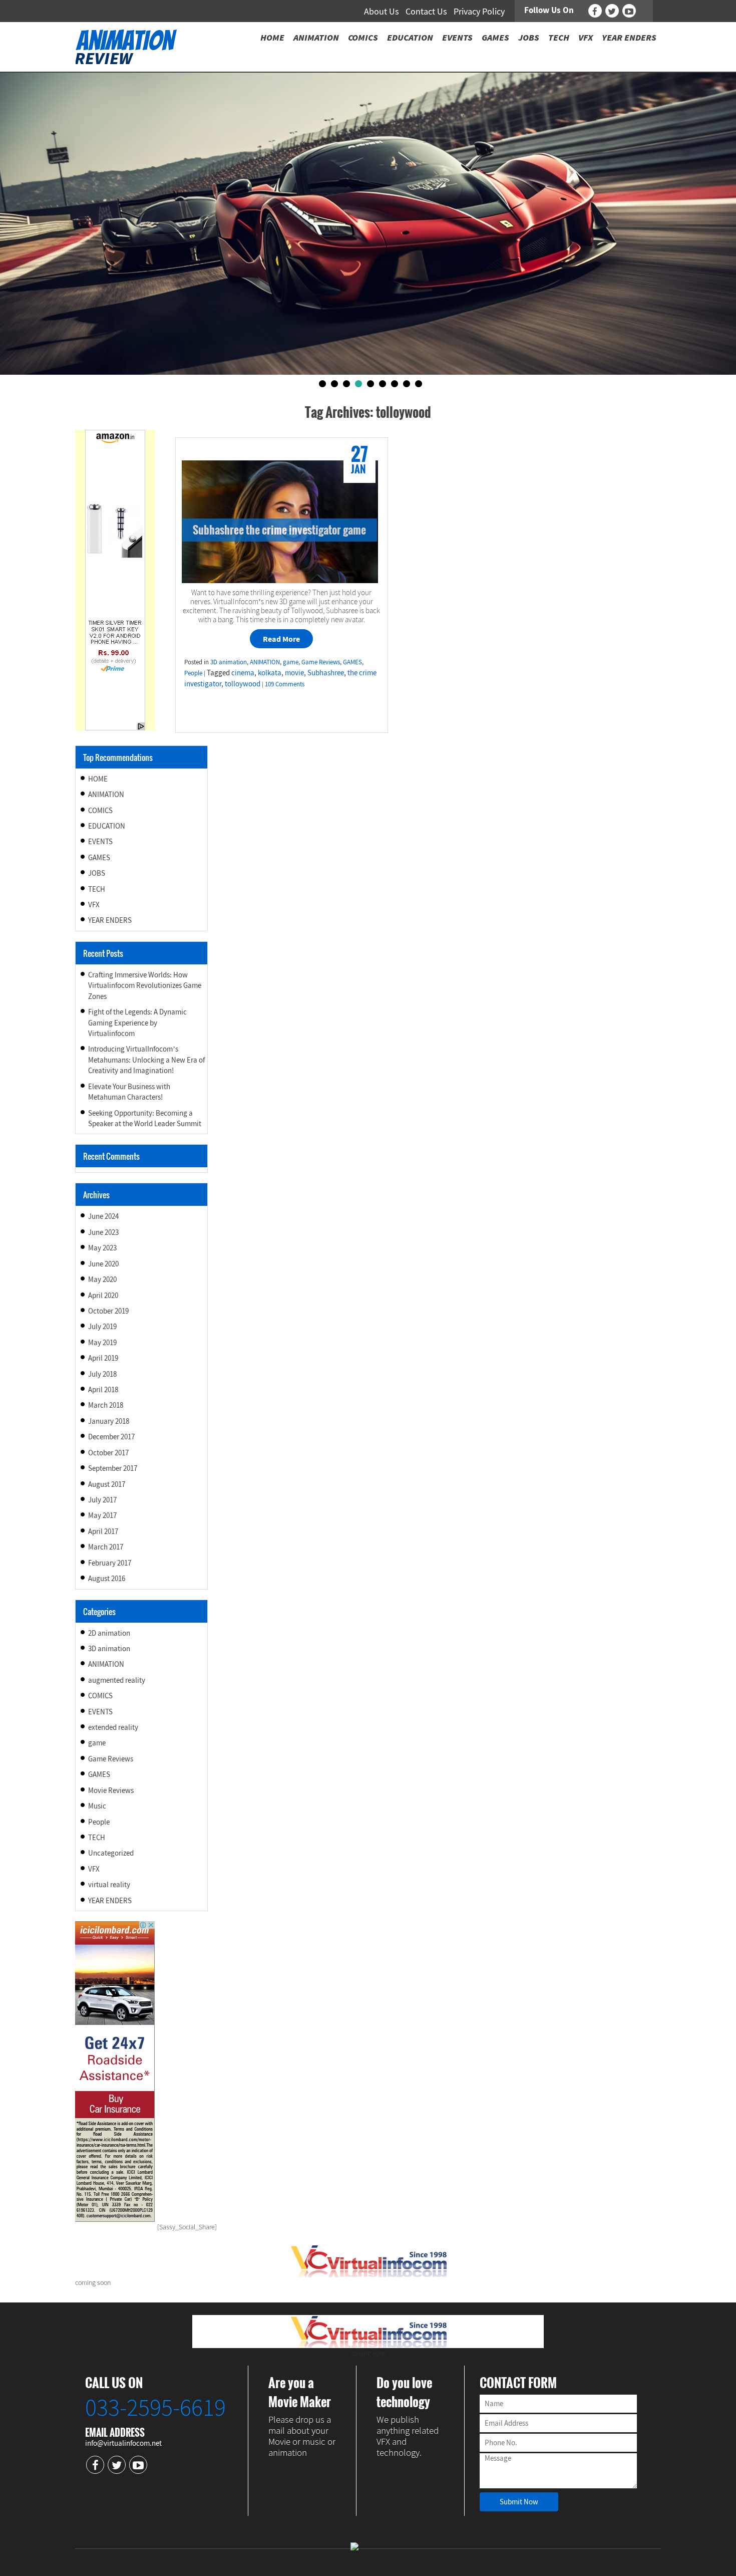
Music (97, 1806)
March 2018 (106, 1405)
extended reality (113, 1727)
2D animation (109, 1633)
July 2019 (102, 1326)
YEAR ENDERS (110, 920)
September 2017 (113, 1468)
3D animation (229, 662)
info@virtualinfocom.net (123, 2443)
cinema (243, 673)
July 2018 (102, 1374)
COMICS (100, 810)
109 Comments (285, 684)
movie (294, 673)
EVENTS (100, 841)
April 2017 (103, 1531)
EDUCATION (107, 826)
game (291, 662)
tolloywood (243, 684)
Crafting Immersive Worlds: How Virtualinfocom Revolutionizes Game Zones (145, 985)
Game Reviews (321, 662)
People (193, 673)
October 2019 (108, 1311)
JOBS (97, 873)
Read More (281, 639)
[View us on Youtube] (629, 11)
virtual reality (109, 1884)
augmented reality (117, 1680)
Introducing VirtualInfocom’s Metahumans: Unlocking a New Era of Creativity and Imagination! (146, 1060)
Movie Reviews (111, 1790)
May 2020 (102, 1279)
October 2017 (108, 1453)
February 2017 (110, 1563)
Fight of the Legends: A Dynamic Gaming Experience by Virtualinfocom (137, 1022)
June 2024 (103, 1216)
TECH (97, 889)
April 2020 (103, 1295)
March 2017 (106, 1547)
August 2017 (107, 1484)
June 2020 (103, 1264)
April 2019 (103, 1358)
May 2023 (102, 1248)
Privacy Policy (479, 11)
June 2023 (103, 1232)
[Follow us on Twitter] (612, 11)
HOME (98, 779)
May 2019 (102, 1342)
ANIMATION (265, 662)
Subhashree (326, 673)
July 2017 (102, 1500)
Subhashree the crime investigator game (279, 530)
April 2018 (103, 1389)
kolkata (270, 673)
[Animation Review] (126, 46)
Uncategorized (111, 1853)
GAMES (352, 662)
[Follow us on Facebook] (595, 11)
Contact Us (426, 11)
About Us (382, 11)
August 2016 (107, 1578)
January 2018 (109, 1421)
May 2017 (102, 1515)
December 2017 (111, 1437)
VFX (94, 905)
